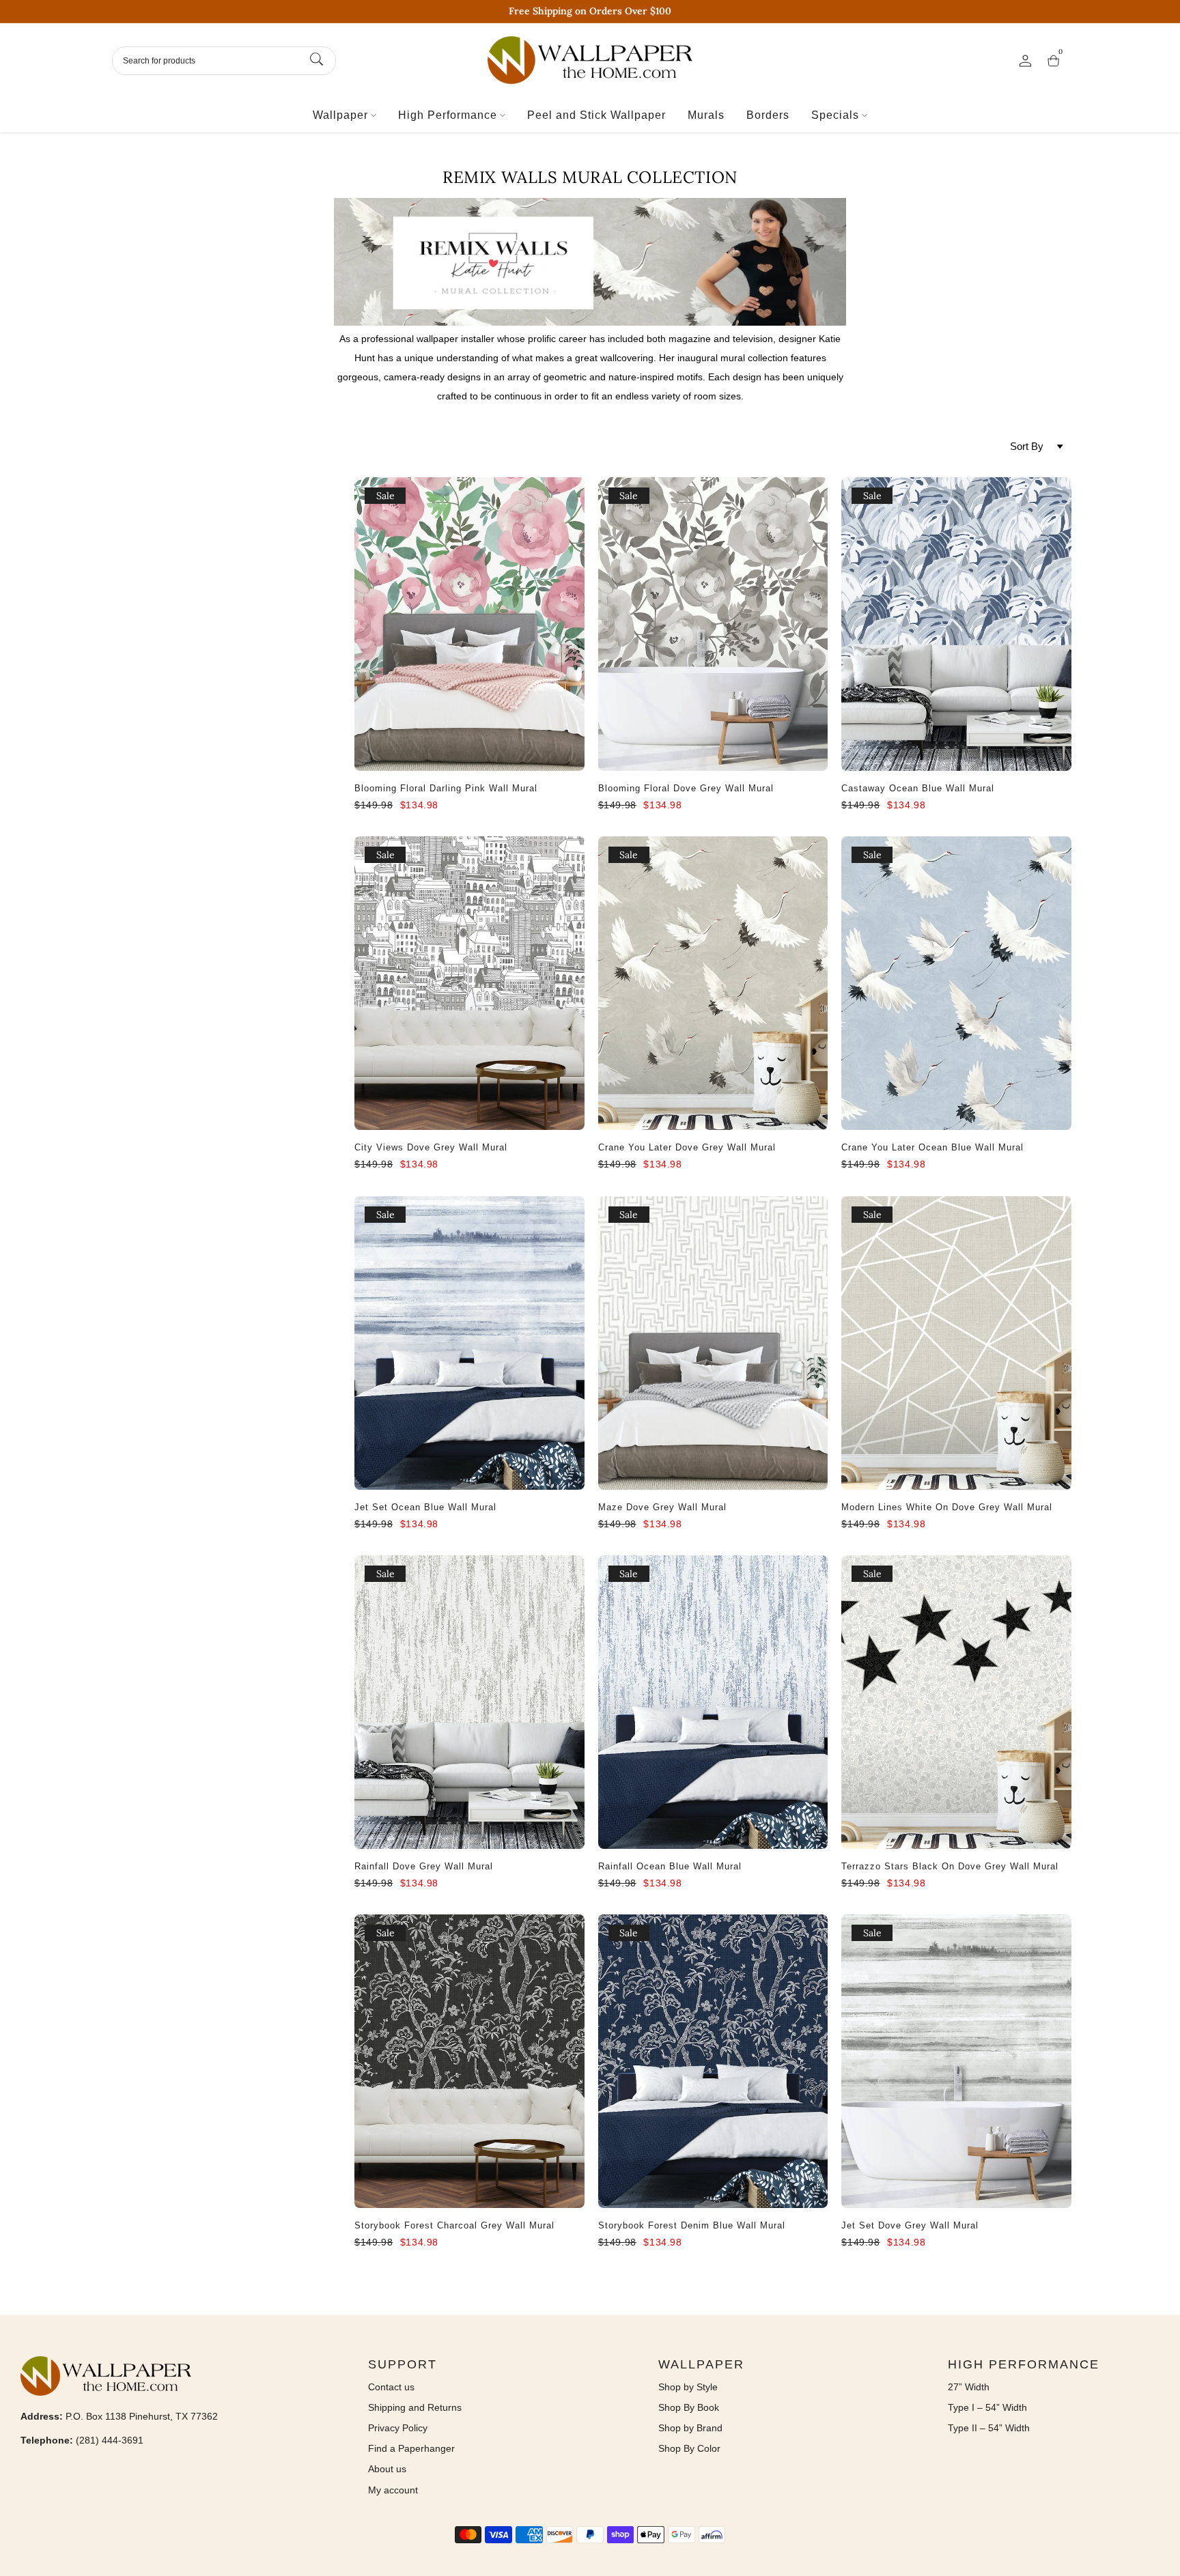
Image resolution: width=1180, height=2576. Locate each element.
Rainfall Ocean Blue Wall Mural (670, 1866)
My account (393, 2490)
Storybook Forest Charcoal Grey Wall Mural (454, 2225)
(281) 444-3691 (110, 2440)
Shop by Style (688, 2387)
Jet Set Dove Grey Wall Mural (910, 2225)
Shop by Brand (690, 2428)
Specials (835, 115)
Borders (768, 115)
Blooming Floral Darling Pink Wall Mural (446, 788)
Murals (706, 115)
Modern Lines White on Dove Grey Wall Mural (947, 1507)
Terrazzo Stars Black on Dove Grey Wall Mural (950, 1866)
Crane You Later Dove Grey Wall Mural (687, 1147)
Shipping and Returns (415, 2407)
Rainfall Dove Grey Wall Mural (424, 1866)
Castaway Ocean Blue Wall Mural (918, 788)
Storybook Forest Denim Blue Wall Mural (692, 2225)
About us (387, 2469)
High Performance (448, 115)
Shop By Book (689, 2407)
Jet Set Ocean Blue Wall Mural (425, 1507)
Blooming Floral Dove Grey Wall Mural (686, 788)
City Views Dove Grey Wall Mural (431, 1147)
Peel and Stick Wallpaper (596, 115)
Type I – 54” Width (987, 2407)
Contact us (391, 2387)
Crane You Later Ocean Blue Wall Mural (932, 1147)
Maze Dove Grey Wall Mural (662, 1507)
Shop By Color (689, 2448)
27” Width (969, 2387)
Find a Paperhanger (411, 2448)
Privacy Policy (398, 2428)
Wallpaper (340, 115)
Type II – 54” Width (989, 2428)
